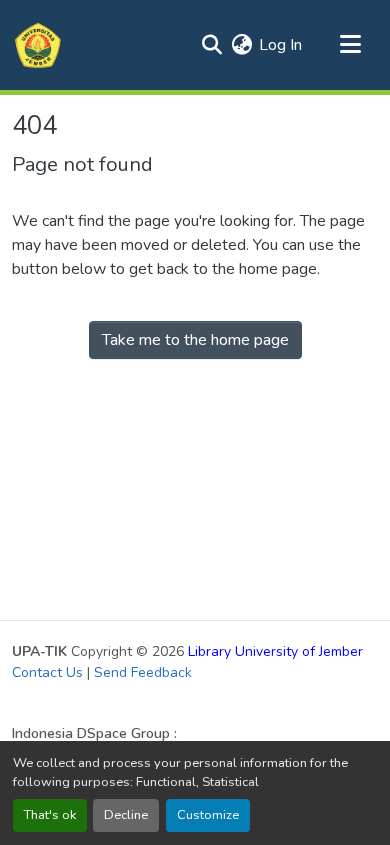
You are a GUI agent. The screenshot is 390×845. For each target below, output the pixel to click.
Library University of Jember (275, 651)
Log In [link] (280, 45)
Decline (126, 815)
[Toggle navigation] (350, 45)
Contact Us (47, 672)
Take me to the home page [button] (195, 340)
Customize (208, 815)
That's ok (50, 815)
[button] (38, 45)
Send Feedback (143, 672)
